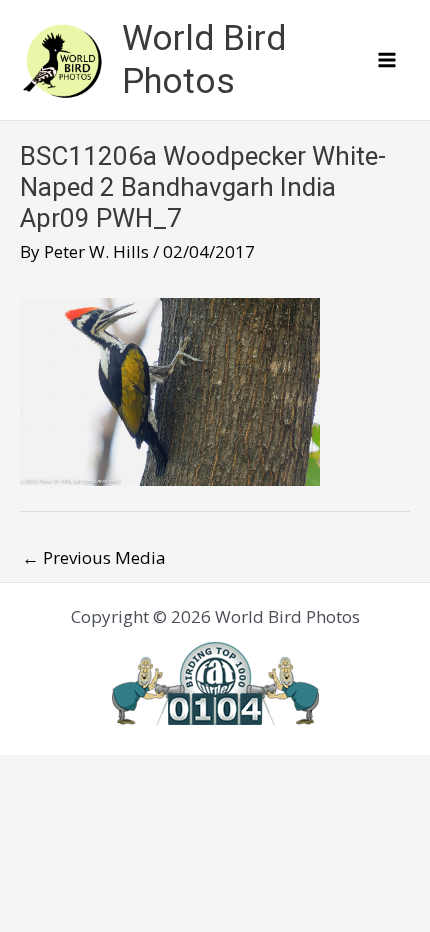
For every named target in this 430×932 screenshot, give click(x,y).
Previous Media (94, 557)
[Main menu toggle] (388, 60)
